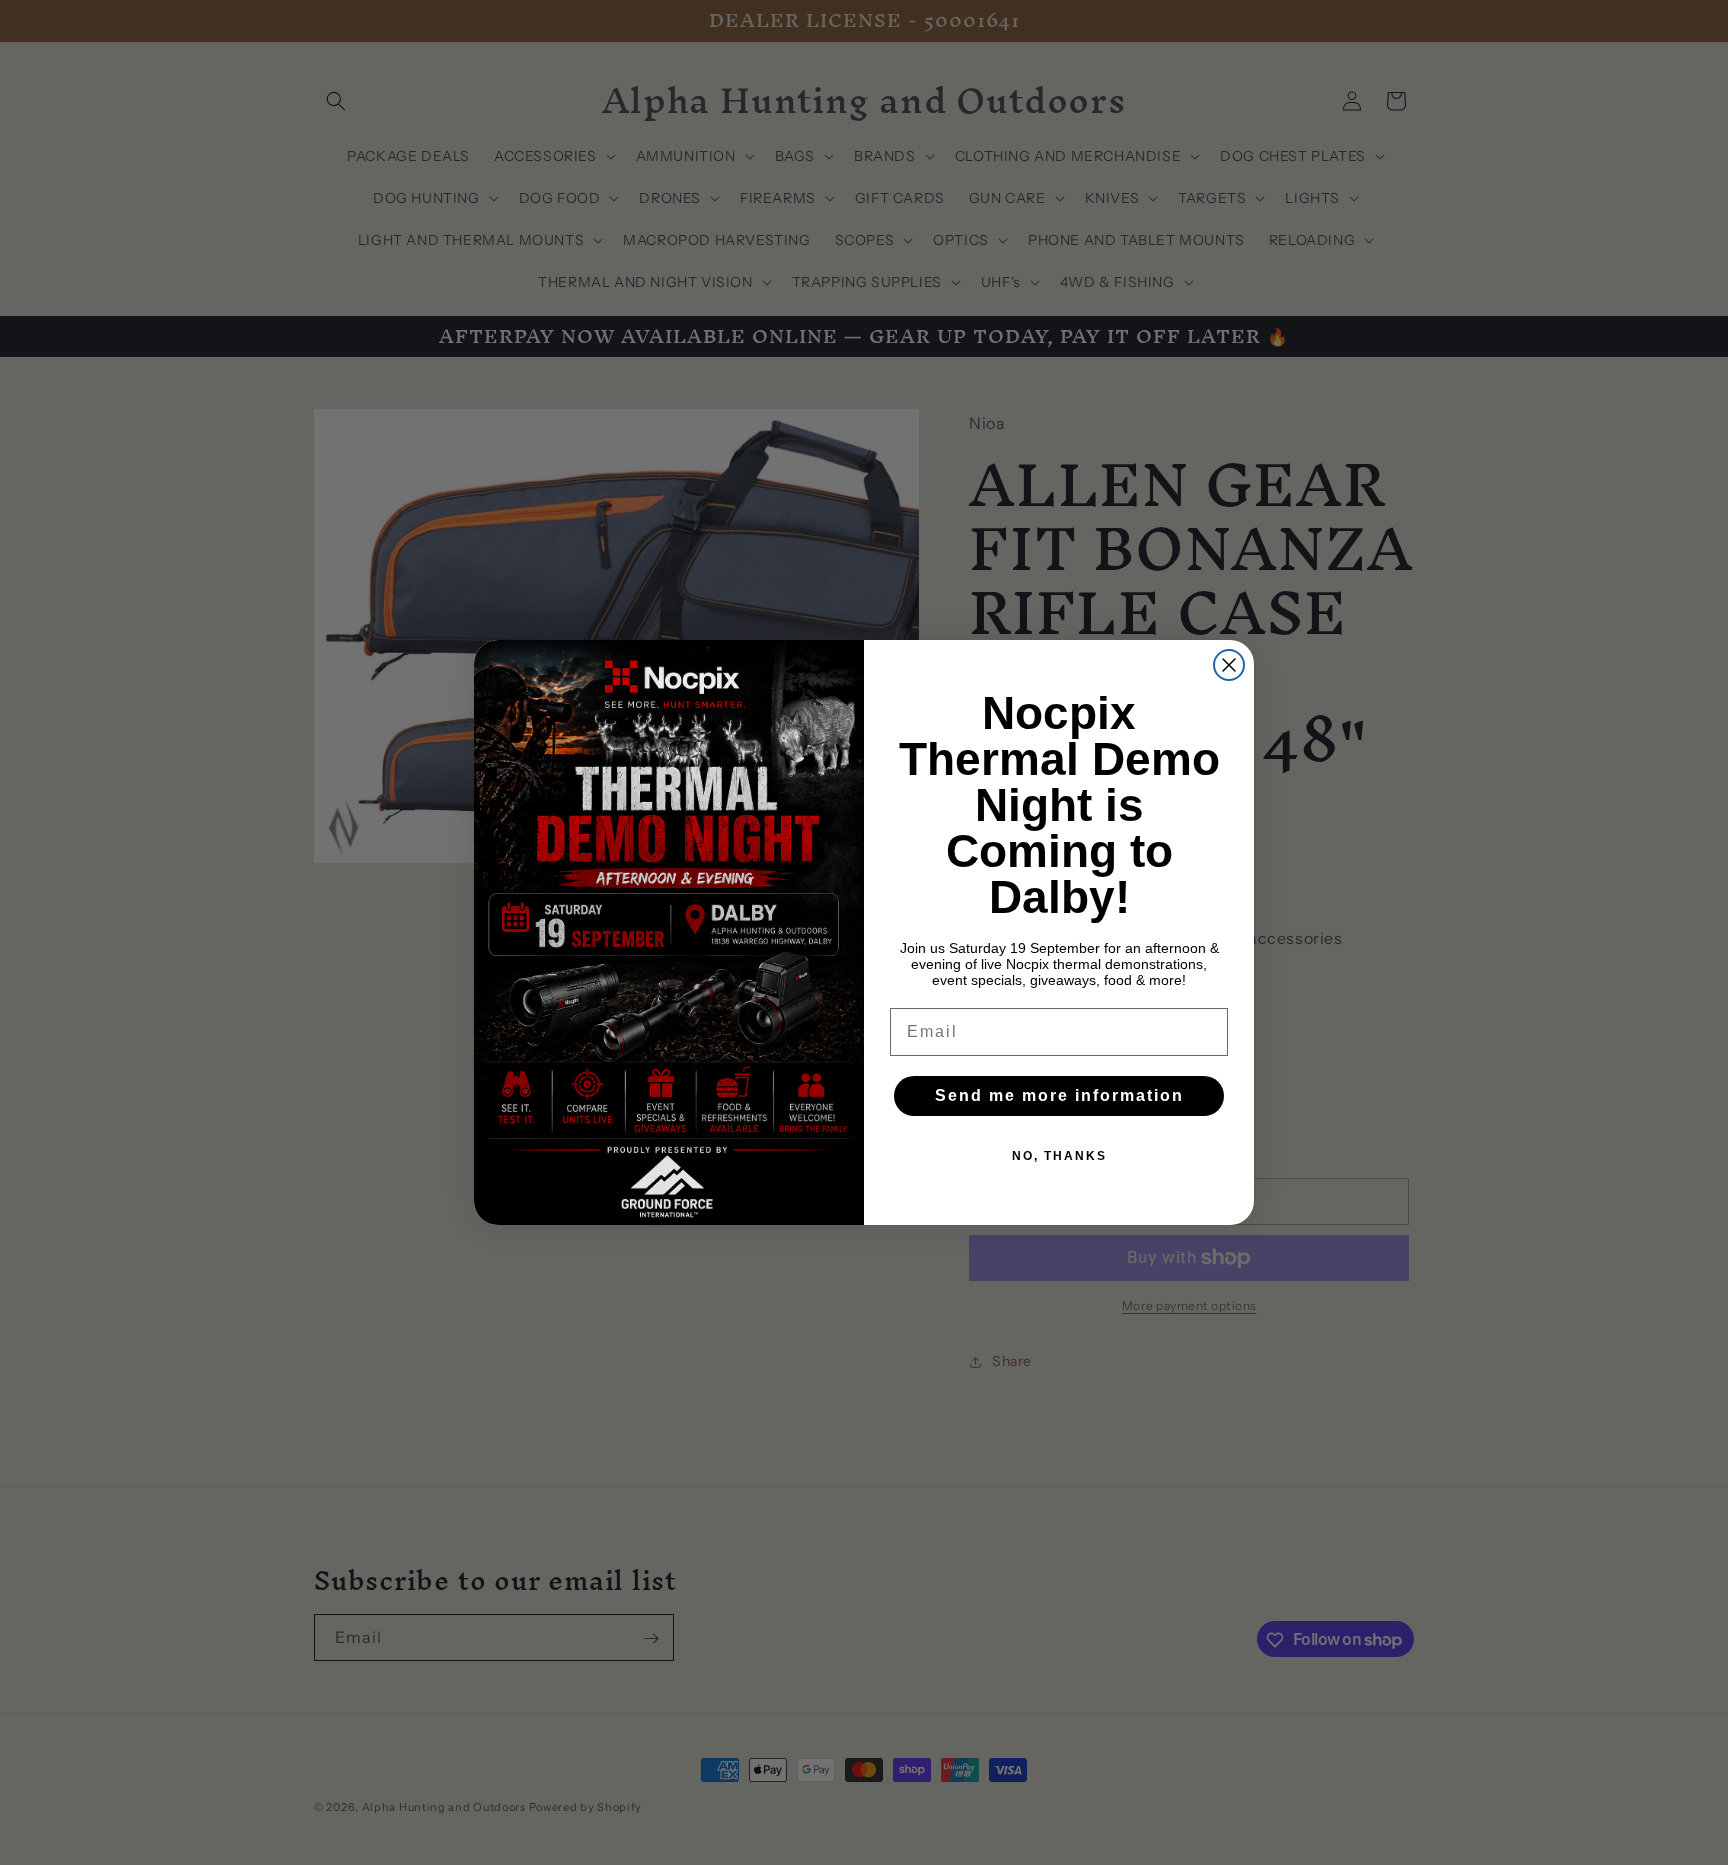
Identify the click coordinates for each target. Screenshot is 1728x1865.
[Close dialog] (1229, 665)
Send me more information (1059, 1095)
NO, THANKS (1059, 1156)
